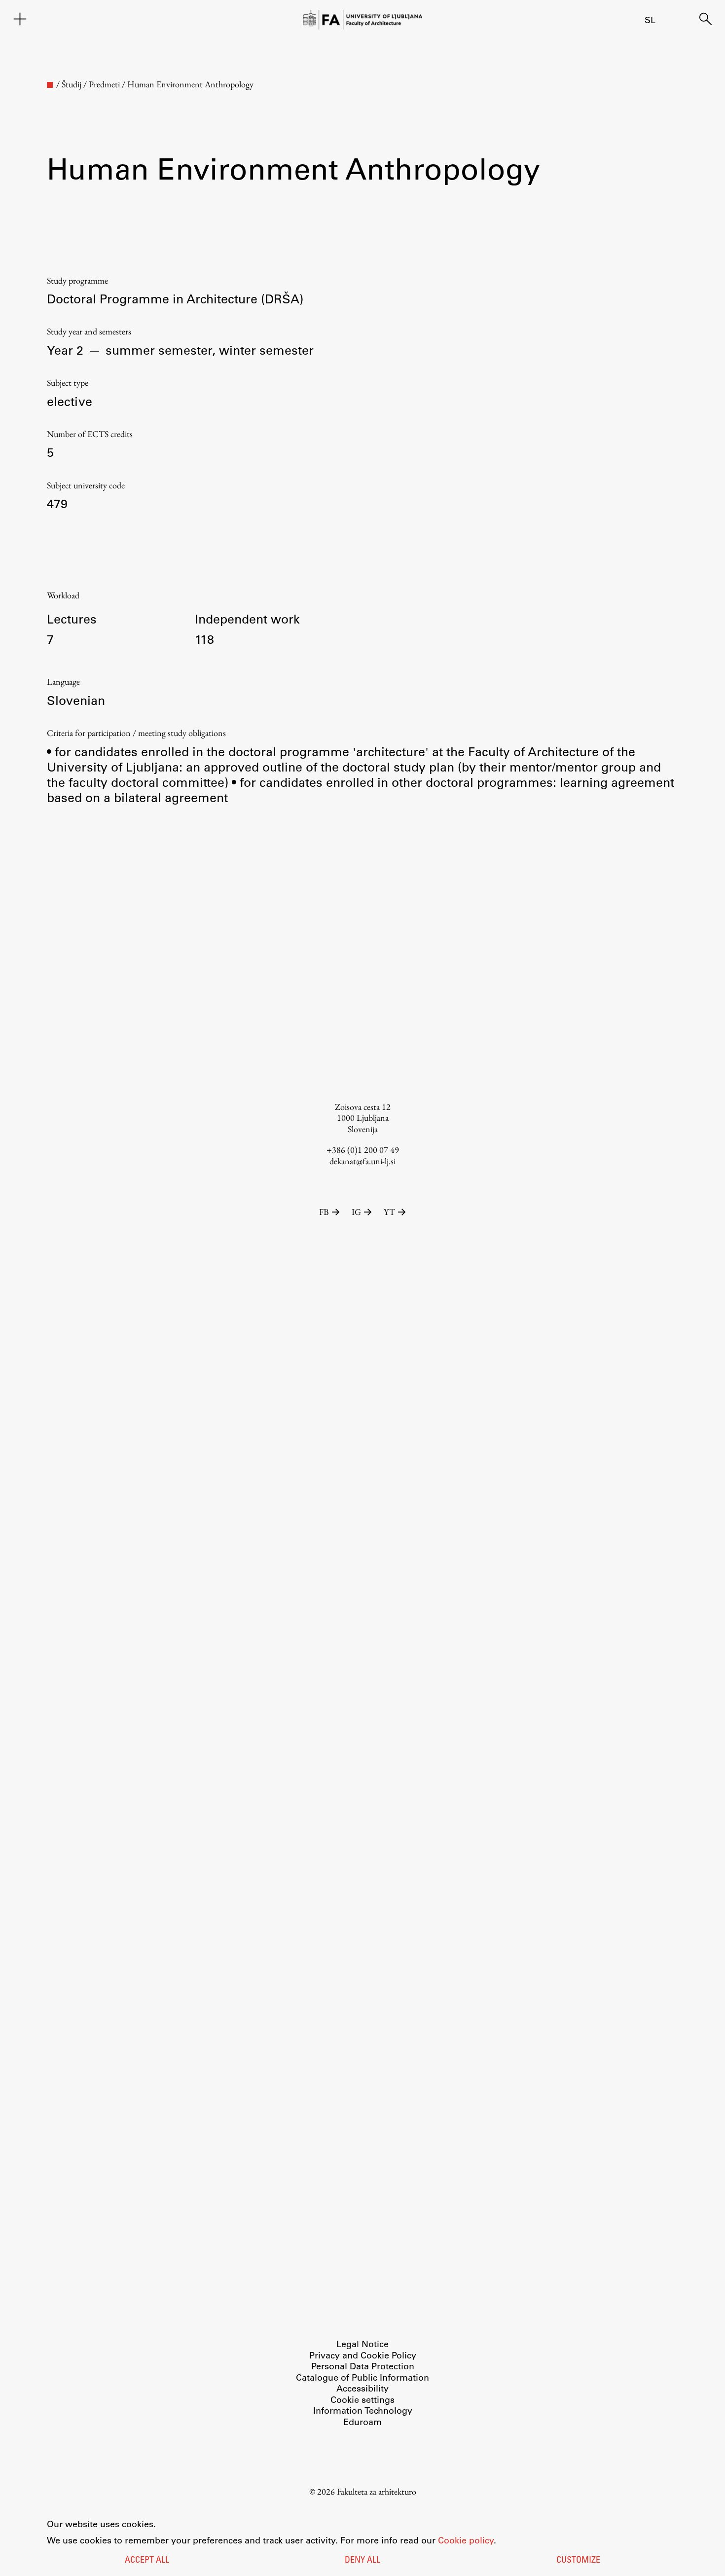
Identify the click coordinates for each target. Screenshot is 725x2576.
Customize (578, 2561)
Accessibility (362, 2388)
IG (356, 1212)
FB (324, 1212)
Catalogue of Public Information (362, 2377)
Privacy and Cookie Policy (363, 2355)
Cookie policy (466, 2540)
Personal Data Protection (363, 2366)
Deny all (362, 2561)
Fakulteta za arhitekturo (377, 2491)
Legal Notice (362, 2344)
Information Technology (363, 2410)
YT (389, 1212)
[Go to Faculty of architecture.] (50, 85)
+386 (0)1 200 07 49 (363, 1150)
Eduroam (362, 2422)
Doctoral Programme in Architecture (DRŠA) (175, 298)
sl (650, 20)
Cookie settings (362, 2399)
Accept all (147, 2561)
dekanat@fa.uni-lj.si (362, 1161)
